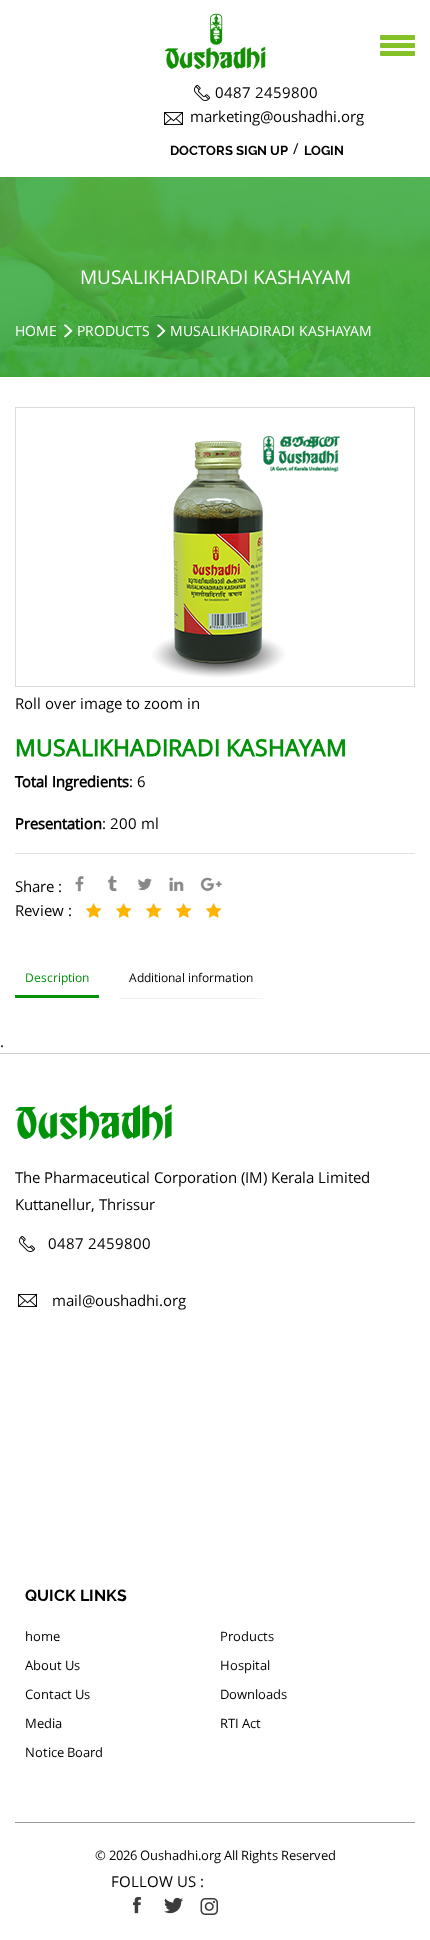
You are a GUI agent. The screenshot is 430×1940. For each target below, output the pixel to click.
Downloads (253, 1694)
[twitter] (173, 1906)
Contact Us (57, 1694)
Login (324, 150)
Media (43, 1723)
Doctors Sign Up (229, 150)
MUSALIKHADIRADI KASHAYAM (271, 330)
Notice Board (64, 1752)
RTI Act (240, 1723)
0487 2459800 (266, 92)
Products (113, 330)
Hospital (245, 1665)
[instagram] (209, 1906)
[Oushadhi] (215, 25)
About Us (52, 1665)
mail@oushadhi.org (119, 1300)
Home (36, 330)
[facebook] (137, 1906)
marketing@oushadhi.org (277, 116)
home (42, 1636)
